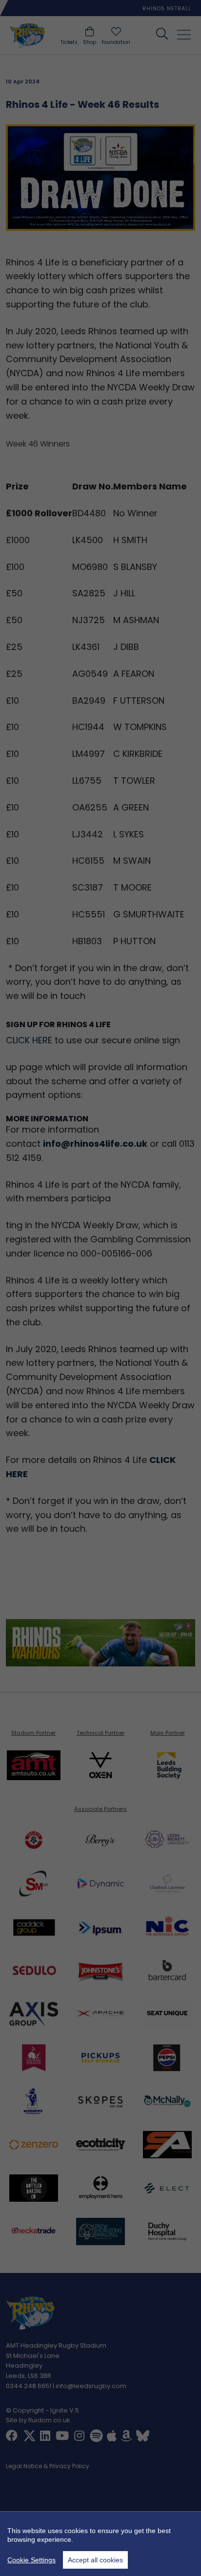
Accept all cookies (95, 2560)
